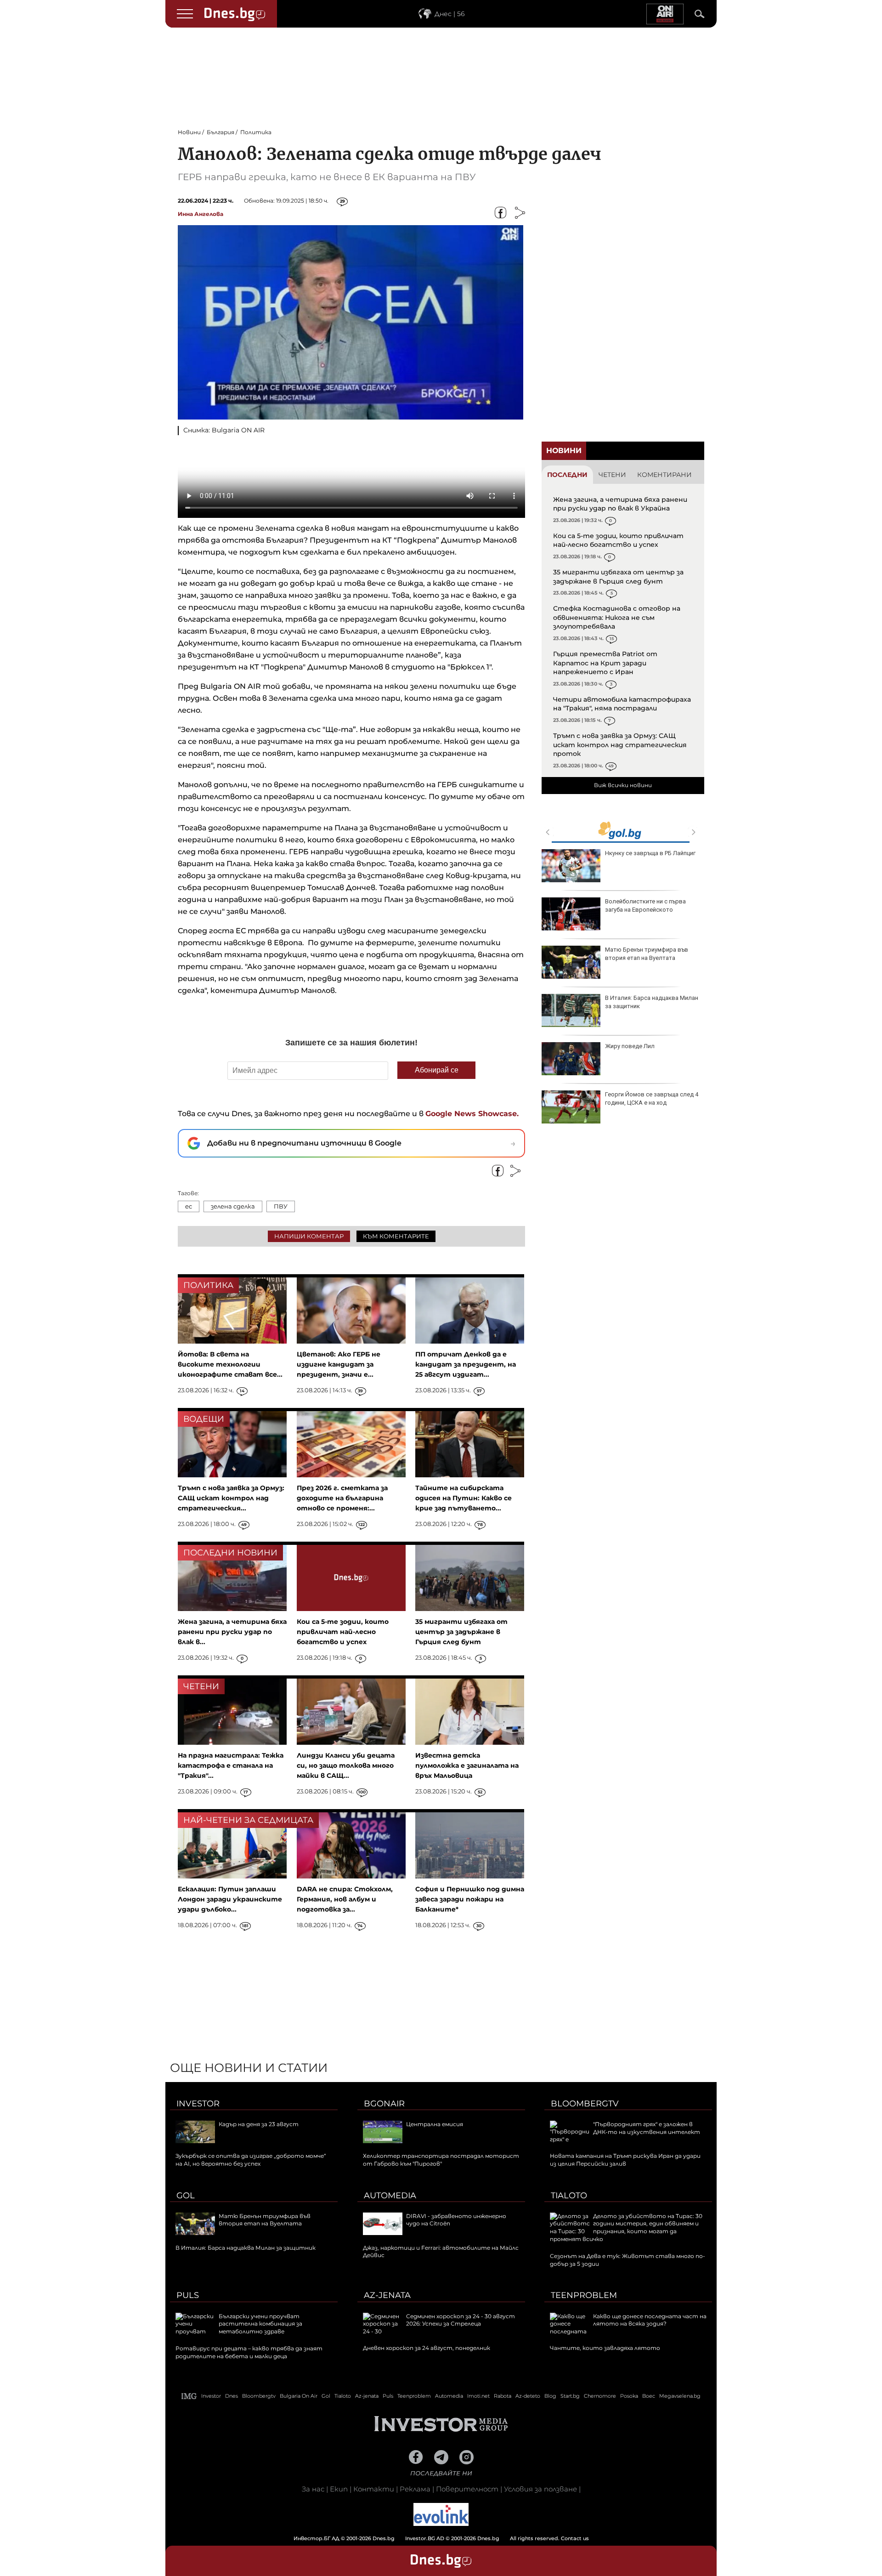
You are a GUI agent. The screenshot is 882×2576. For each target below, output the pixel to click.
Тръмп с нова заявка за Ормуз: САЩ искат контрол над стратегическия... (231, 1498)
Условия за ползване (540, 2489)
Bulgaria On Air (299, 2396)
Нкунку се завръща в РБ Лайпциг (650, 853)
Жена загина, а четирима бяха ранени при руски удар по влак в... (232, 1632)
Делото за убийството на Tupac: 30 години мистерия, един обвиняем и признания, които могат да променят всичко (626, 2227)
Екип (339, 2489)
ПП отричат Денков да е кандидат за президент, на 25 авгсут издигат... (466, 1364)
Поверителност (467, 2489)
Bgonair (384, 2104)
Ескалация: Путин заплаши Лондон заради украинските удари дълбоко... (230, 1899)
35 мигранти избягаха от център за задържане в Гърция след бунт (618, 577)
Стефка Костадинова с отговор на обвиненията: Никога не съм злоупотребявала (617, 617)
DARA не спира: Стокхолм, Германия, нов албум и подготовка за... (345, 1899)
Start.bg (570, 2396)
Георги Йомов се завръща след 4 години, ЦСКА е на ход (652, 1098)
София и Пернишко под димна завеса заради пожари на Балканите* (470, 1899)
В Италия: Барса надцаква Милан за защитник (652, 1002)
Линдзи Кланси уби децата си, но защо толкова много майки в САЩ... (346, 1765)
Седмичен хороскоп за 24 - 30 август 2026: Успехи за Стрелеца (461, 2320)
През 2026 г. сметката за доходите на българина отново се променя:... (342, 1498)
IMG (189, 2396)
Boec (649, 2396)
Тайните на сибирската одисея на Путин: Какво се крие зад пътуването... (464, 1498)
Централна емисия (435, 2124)
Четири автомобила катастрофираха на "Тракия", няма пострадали (622, 704)
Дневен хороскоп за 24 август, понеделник (427, 2348)
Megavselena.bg (680, 2396)
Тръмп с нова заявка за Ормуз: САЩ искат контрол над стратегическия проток (620, 745)
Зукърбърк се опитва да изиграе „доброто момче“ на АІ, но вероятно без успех (251, 2160)
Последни (567, 475)
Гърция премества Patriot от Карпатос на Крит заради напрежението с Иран (605, 663)
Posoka (629, 2396)
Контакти (374, 2489)
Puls (188, 2295)
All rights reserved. (427, 2538)
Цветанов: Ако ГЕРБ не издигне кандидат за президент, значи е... (339, 1364)
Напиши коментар (309, 1236)
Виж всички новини (623, 785)
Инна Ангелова (201, 214)
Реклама (415, 2489)
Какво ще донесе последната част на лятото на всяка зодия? (650, 2320)
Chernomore (600, 2396)
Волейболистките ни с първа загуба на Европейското (645, 905)
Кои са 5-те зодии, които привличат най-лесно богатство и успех (618, 540)
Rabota (503, 2396)
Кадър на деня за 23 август (259, 2124)
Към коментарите (396, 1236)
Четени (612, 475)
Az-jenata (387, 2295)
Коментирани (664, 475)
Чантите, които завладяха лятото (605, 2348)
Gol (186, 2196)
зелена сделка (233, 1206)
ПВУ (281, 1206)
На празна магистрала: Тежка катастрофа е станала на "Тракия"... (231, 1765)
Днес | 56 (450, 14)
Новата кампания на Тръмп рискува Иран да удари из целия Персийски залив (625, 2160)
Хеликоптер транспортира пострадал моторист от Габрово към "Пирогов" (441, 2160)
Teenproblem (584, 2295)
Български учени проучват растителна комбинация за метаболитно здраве (260, 2324)
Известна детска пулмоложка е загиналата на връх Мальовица (467, 1765)
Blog (550, 2396)
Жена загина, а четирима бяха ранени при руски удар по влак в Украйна (620, 504)
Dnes (232, 2396)
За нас (313, 2489)
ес (189, 1206)
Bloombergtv (585, 2104)
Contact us (575, 2538)
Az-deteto (528, 2396)
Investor (198, 2104)
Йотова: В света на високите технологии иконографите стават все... (230, 1364)
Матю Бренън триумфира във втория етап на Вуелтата (647, 954)
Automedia (390, 2196)
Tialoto (569, 2196)
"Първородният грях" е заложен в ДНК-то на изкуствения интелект (647, 2128)
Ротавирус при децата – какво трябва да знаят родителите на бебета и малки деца (249, 2352)
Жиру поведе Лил (630, 1046)
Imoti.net (478, 2396)
